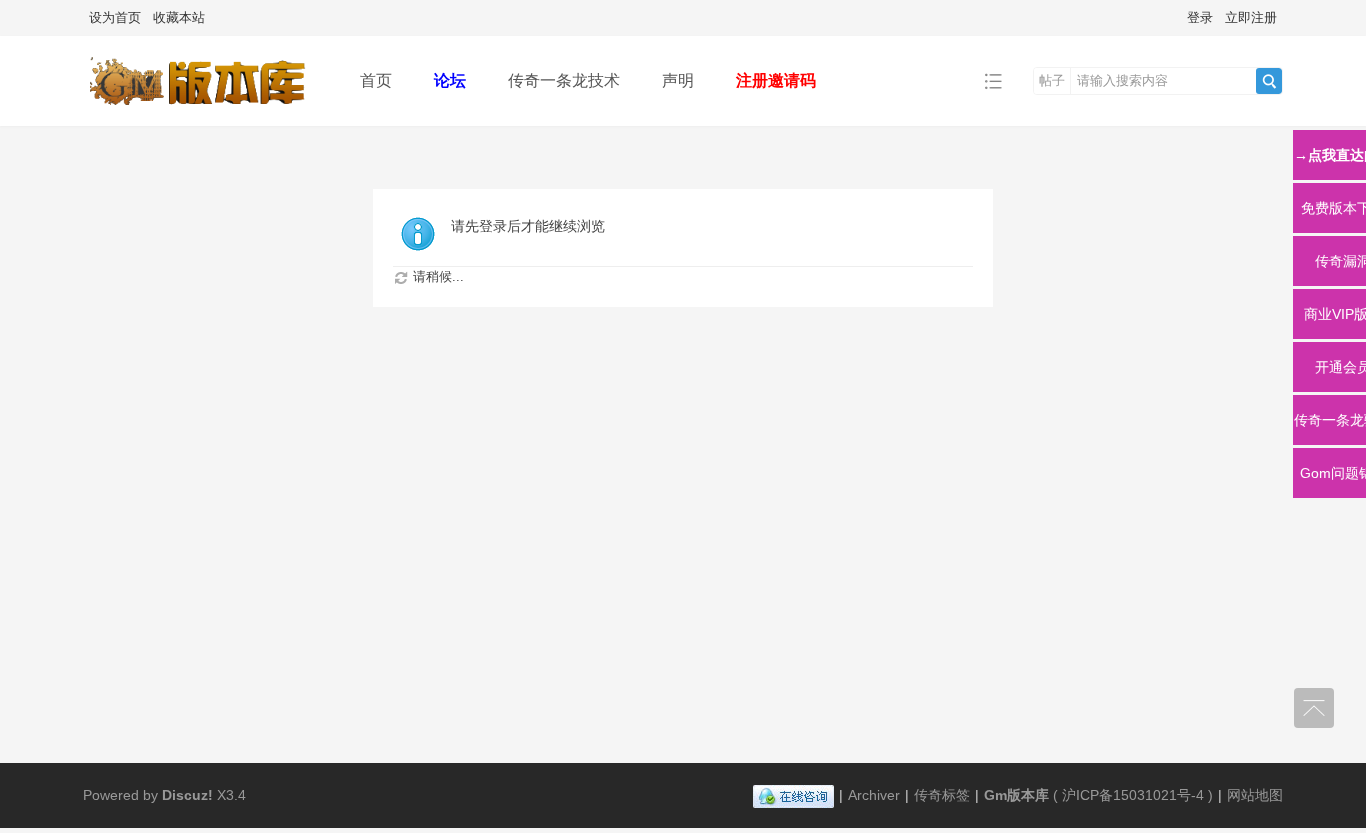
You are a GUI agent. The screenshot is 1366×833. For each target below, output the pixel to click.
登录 (1200, 17)
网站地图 (1255, 795)
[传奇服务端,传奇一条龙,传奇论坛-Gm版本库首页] (206, 111)
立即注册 (1251, 17)
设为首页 (115, 17)
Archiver (874, 795)
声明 (678, 80)
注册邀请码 (776, 80)
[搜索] (1269, 81)
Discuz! (187, 795)
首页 (376, 80)
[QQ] (793, 795)
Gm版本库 (1016, 795)
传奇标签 (942, 795)
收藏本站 (179, 17)
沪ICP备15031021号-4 (1133, 795)
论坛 (450, 80)
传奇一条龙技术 (564, 80)
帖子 (1052, 80)
